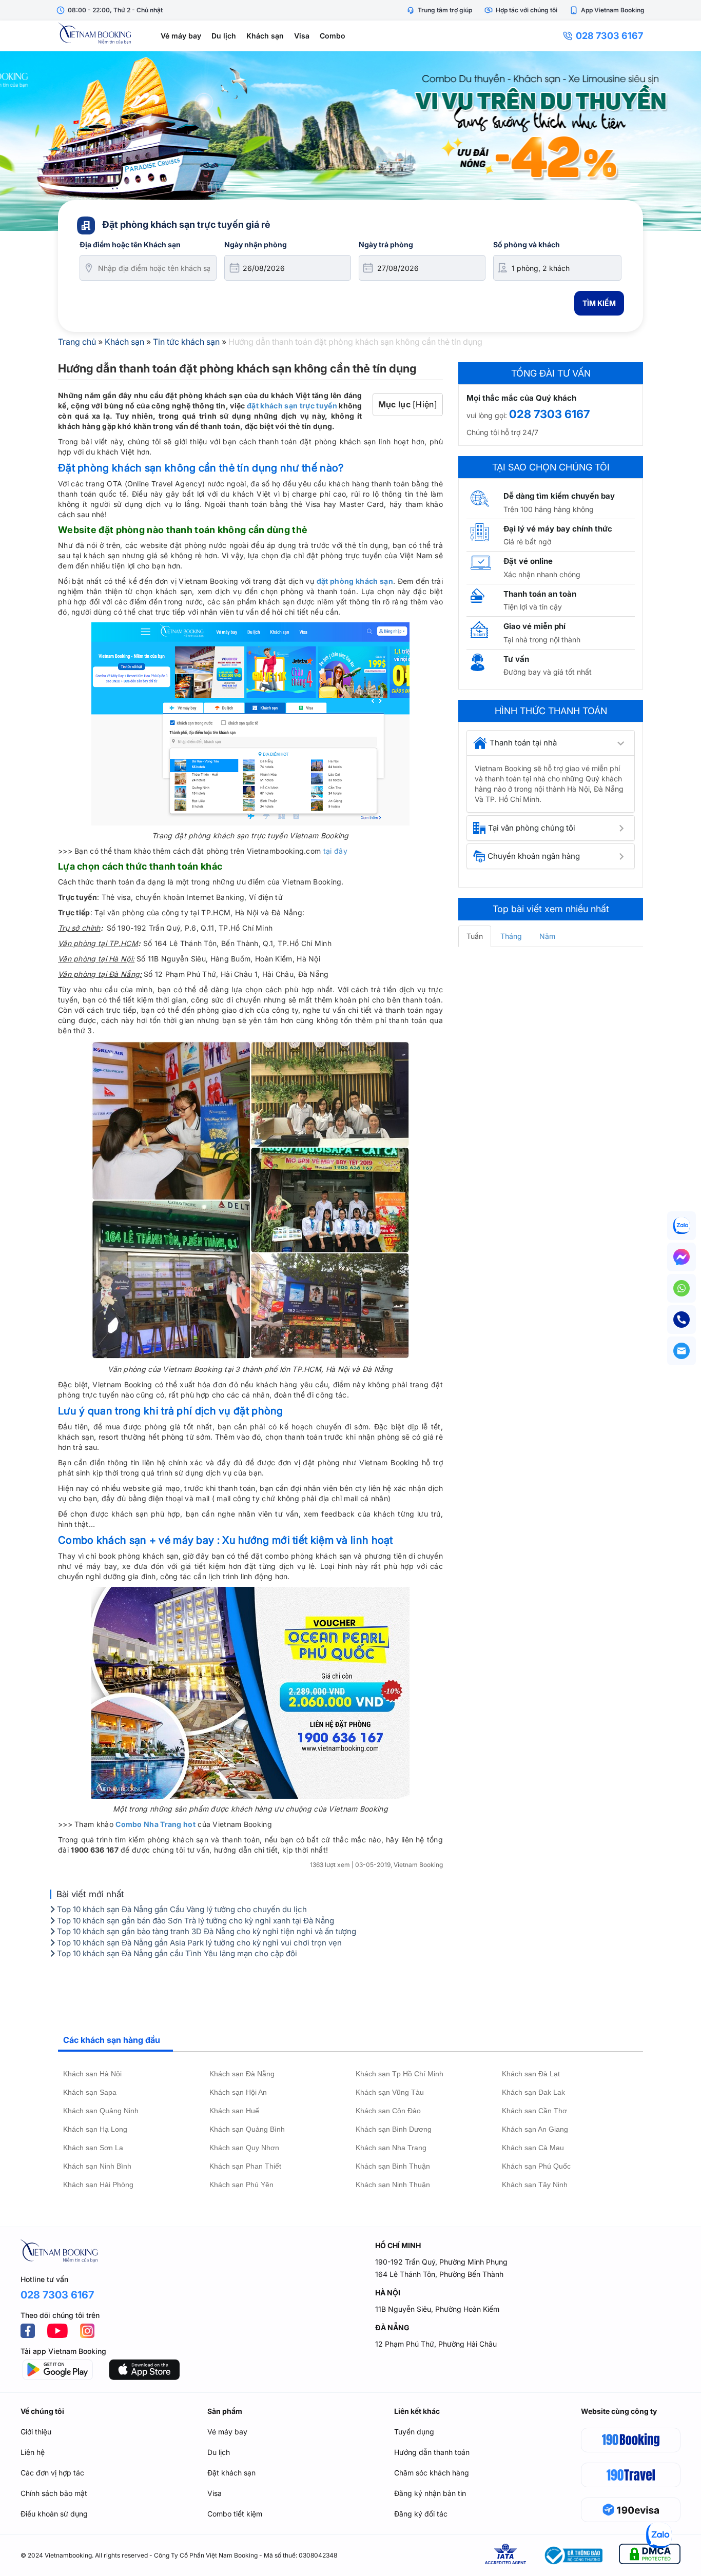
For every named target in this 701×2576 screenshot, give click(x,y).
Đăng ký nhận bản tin (430, 2493)
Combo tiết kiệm (235, 2514)
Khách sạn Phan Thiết (245, 2166)
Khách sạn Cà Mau (533, 2148)
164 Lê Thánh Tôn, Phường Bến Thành (439, 2274)
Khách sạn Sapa (90, 2092)
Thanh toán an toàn (540, 594)
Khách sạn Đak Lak (533, 2092)
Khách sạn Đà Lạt (531, 2074)
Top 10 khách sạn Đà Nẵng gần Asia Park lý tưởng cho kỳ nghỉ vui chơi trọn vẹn (198, 1943)
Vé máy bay (181, 36)
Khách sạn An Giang (535, 2129)
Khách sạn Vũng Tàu (390, 2092)
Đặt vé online (528, 561)
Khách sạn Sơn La (93, 2148)
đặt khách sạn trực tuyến (292, 406)
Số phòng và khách (527, 244)
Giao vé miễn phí (534, 626)
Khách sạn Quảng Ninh (101, 2111)
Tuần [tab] (475, 936)
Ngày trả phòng (386, 244)
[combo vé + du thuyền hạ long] (350, 141)
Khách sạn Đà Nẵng (242, 2074)
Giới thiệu (36, 2432)
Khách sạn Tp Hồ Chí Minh (400, 2074)
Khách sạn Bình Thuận (393, 2166)
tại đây (335, 851)
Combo (333, 36)
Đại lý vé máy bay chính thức (558, 529)
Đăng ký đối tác (421, 2514)
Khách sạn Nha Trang (391, 2148)
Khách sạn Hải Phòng (98, 2185)
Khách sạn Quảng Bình (247, 2129)
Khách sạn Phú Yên (241, 2185)
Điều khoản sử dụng (54, 2514)
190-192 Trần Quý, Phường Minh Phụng (441, 2262)
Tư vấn (516, 659)
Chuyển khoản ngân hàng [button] (534, 856)
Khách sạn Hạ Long (95, 2129)
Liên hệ (33, 2452)
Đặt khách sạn (231, 2473)
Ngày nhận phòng (256, 244)
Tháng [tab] (511, 936)
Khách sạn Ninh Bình (97, 2166)
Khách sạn (265, 36)
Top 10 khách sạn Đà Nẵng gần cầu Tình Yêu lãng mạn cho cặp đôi (176, 1953)
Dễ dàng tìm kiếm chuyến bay (559, 496)
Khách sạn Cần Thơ (534, 2111)
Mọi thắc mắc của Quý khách (521, 398)
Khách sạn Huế (234, 2111)
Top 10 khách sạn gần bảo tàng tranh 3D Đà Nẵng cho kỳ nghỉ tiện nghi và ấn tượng (206, 1931)
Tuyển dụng (414, 2432)
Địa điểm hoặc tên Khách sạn (130, 244)
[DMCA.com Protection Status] (650, 2556)
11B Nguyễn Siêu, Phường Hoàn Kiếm (437, 2309)
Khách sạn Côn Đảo (388, 2111)
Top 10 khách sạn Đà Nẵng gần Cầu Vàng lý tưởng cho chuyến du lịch (181, 1909)
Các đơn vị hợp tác (52, 2473)
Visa (302, 36)
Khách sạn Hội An (238, 2092)
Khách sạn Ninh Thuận (393, 2185)
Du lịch (224, 36)
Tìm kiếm (599, 303)
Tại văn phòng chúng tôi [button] (532, 828)
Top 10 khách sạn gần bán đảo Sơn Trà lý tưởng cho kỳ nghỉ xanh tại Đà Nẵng (194, 1921)
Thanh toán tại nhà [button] (523, 743)
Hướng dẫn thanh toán (432, 2452)
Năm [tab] (547, 936)
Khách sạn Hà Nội (92, 2074)
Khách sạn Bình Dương (394, 2129)
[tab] (551, 743)
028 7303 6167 (609, 36)
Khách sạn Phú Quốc (536, 2166)
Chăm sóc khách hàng (432, 2473)
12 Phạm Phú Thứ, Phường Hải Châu (436, 2344)
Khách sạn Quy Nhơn (244, 2148)
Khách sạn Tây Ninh (535, 2185)
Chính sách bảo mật (54, 2493)
